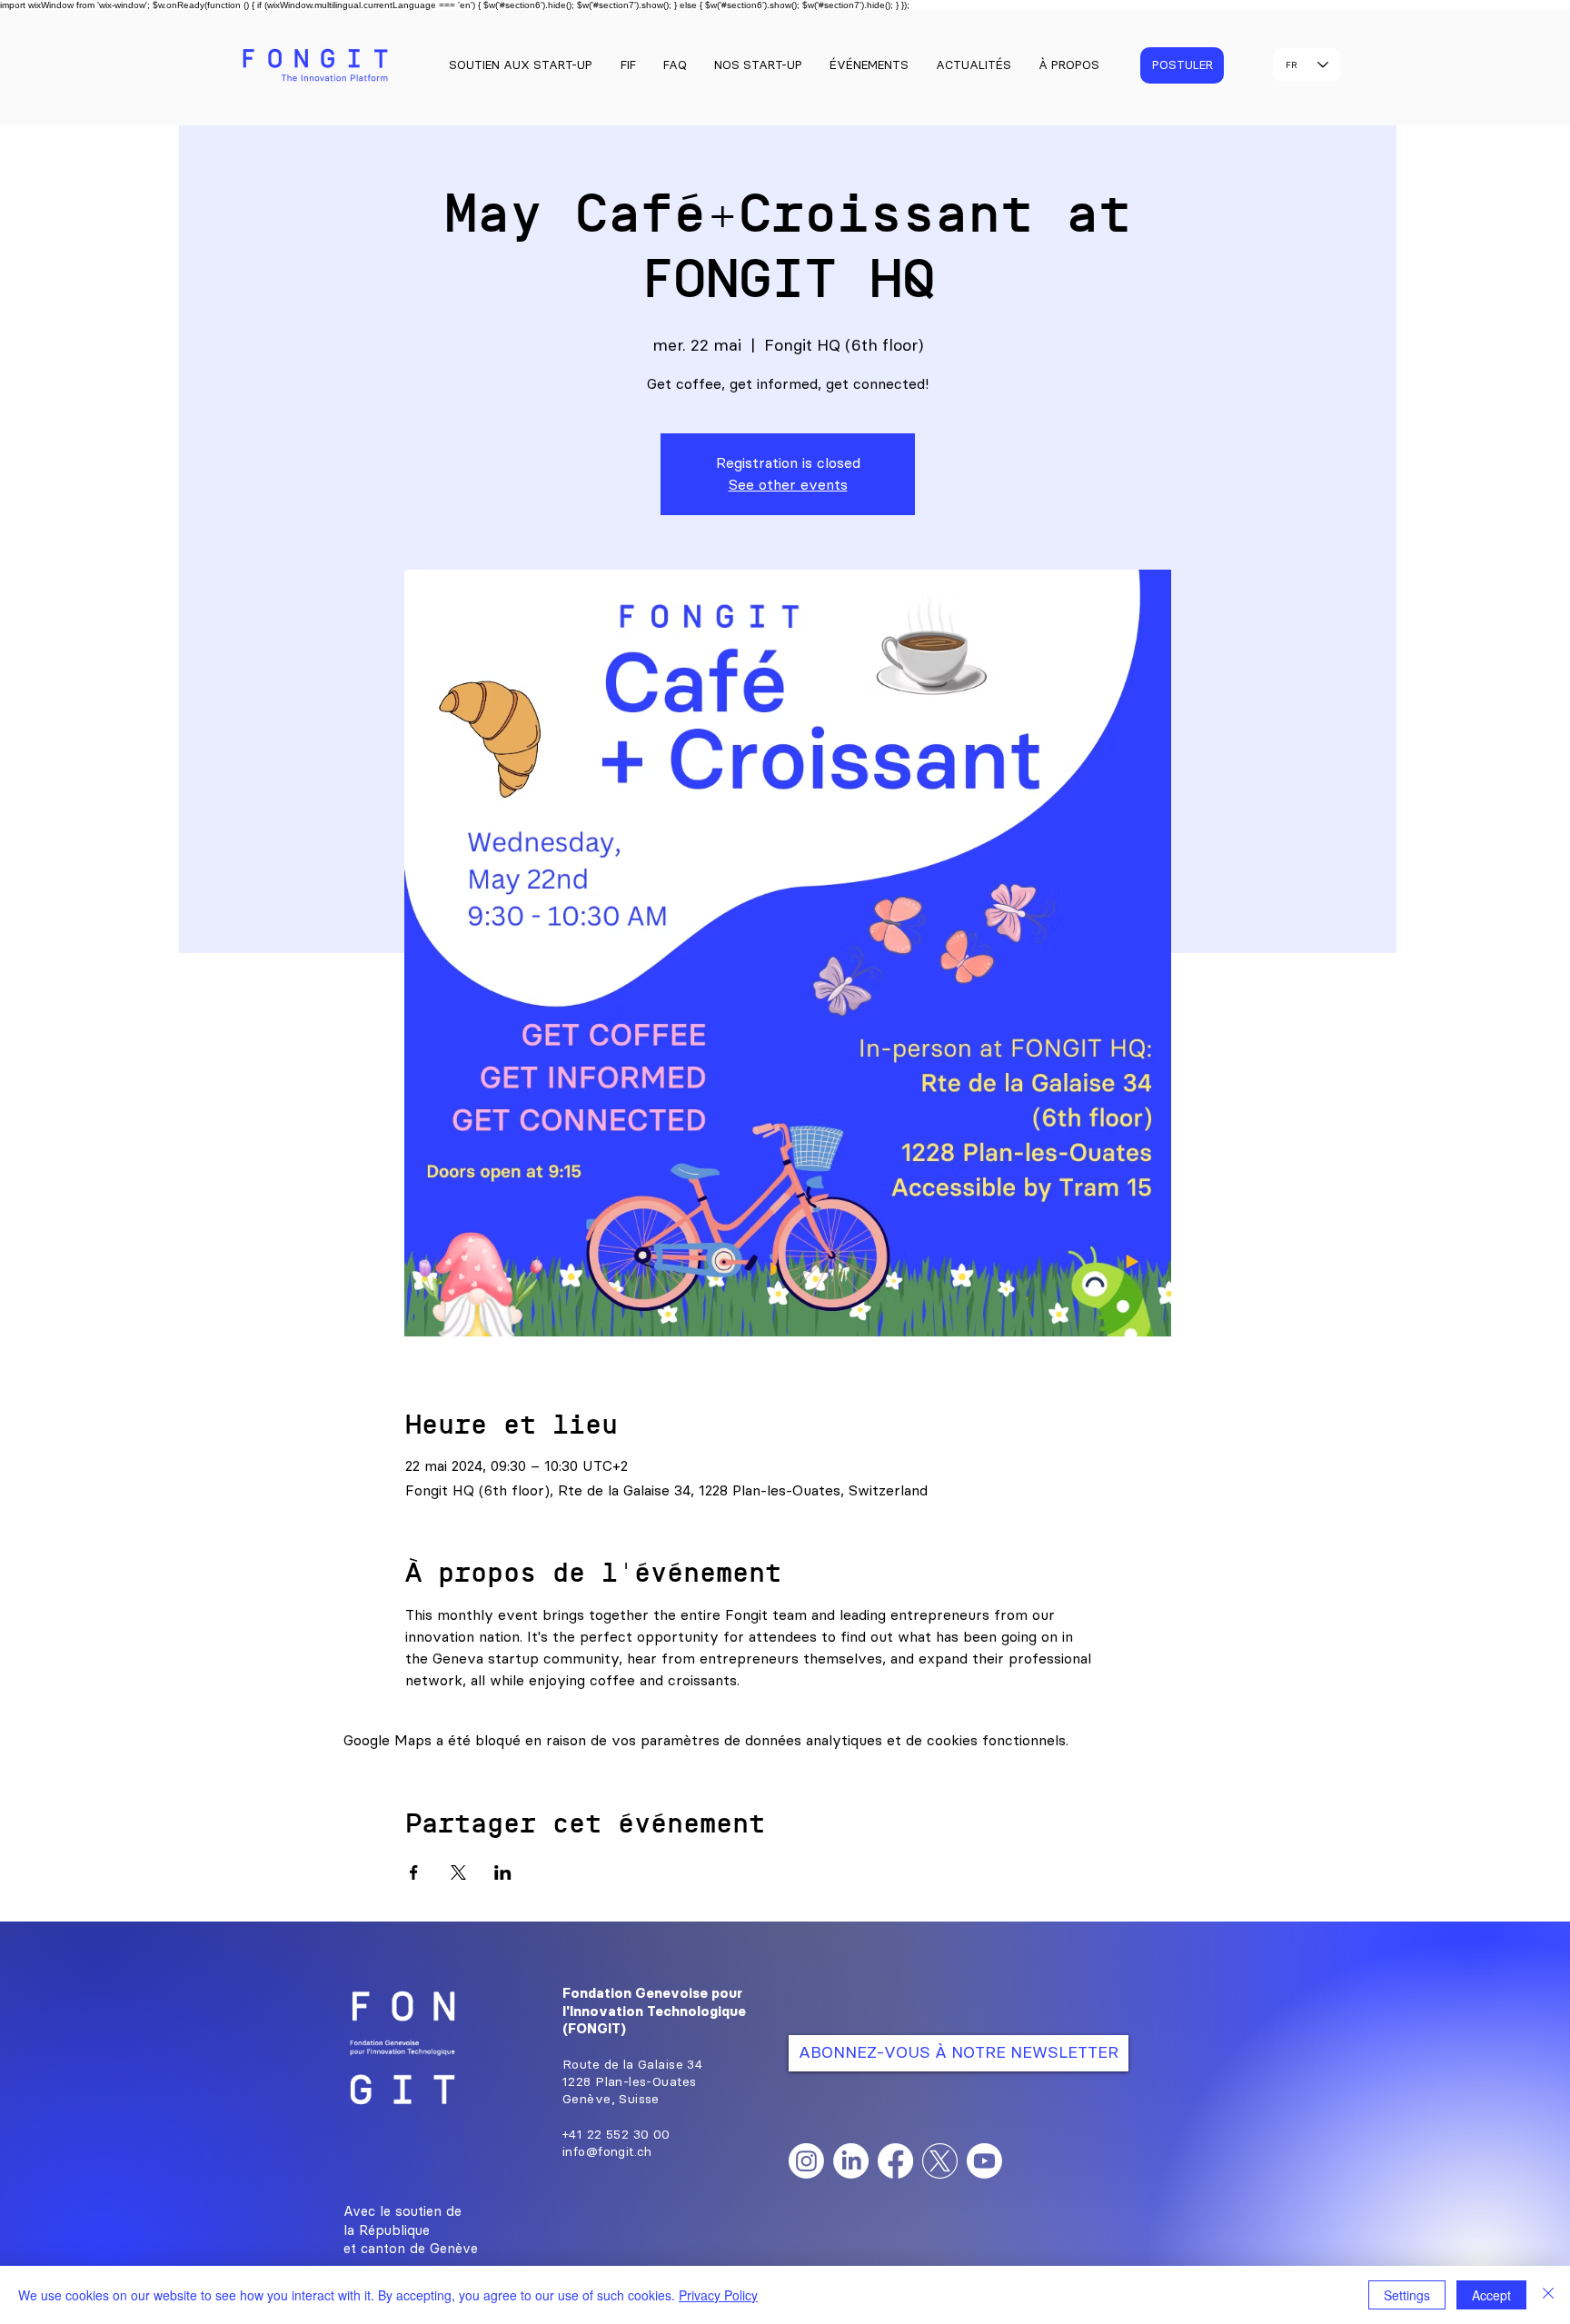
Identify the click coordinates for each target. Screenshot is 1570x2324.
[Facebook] (895, 2161)
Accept (1491, 2295)
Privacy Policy (718, 2295)
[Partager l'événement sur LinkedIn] (503, 1872)
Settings (1407, 2295)
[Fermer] (1548, 2295)
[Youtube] (984, 2161)
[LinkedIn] (851, 2161)
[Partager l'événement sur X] (458, 1872)
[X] (940, 2161)
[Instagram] (806, 2161)
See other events (788, 485)
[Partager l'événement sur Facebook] (414, 1872)
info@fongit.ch (607, 2152)
